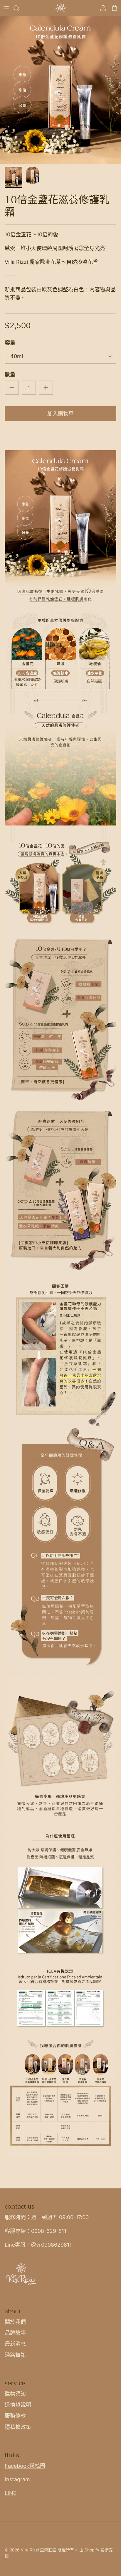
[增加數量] (46, 388)
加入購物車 (60, 413)
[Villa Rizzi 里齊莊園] (61, 8)
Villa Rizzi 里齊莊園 (39, 2550)
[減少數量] (12, 388)
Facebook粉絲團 (25, 2466)
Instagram (17, 2479)
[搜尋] (19, 8)
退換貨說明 (18, 2405)
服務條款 (15, 2416)
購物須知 (15, 2394)
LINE (11, 2493)
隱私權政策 (18, 2427)
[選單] (6, 8)
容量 (10, 343)
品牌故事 (15, 2333)
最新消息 (15, 2344)
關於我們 (15, 2322)
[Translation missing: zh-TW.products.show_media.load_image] (60, 90)
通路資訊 (15, 2355)
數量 (10, 375)
